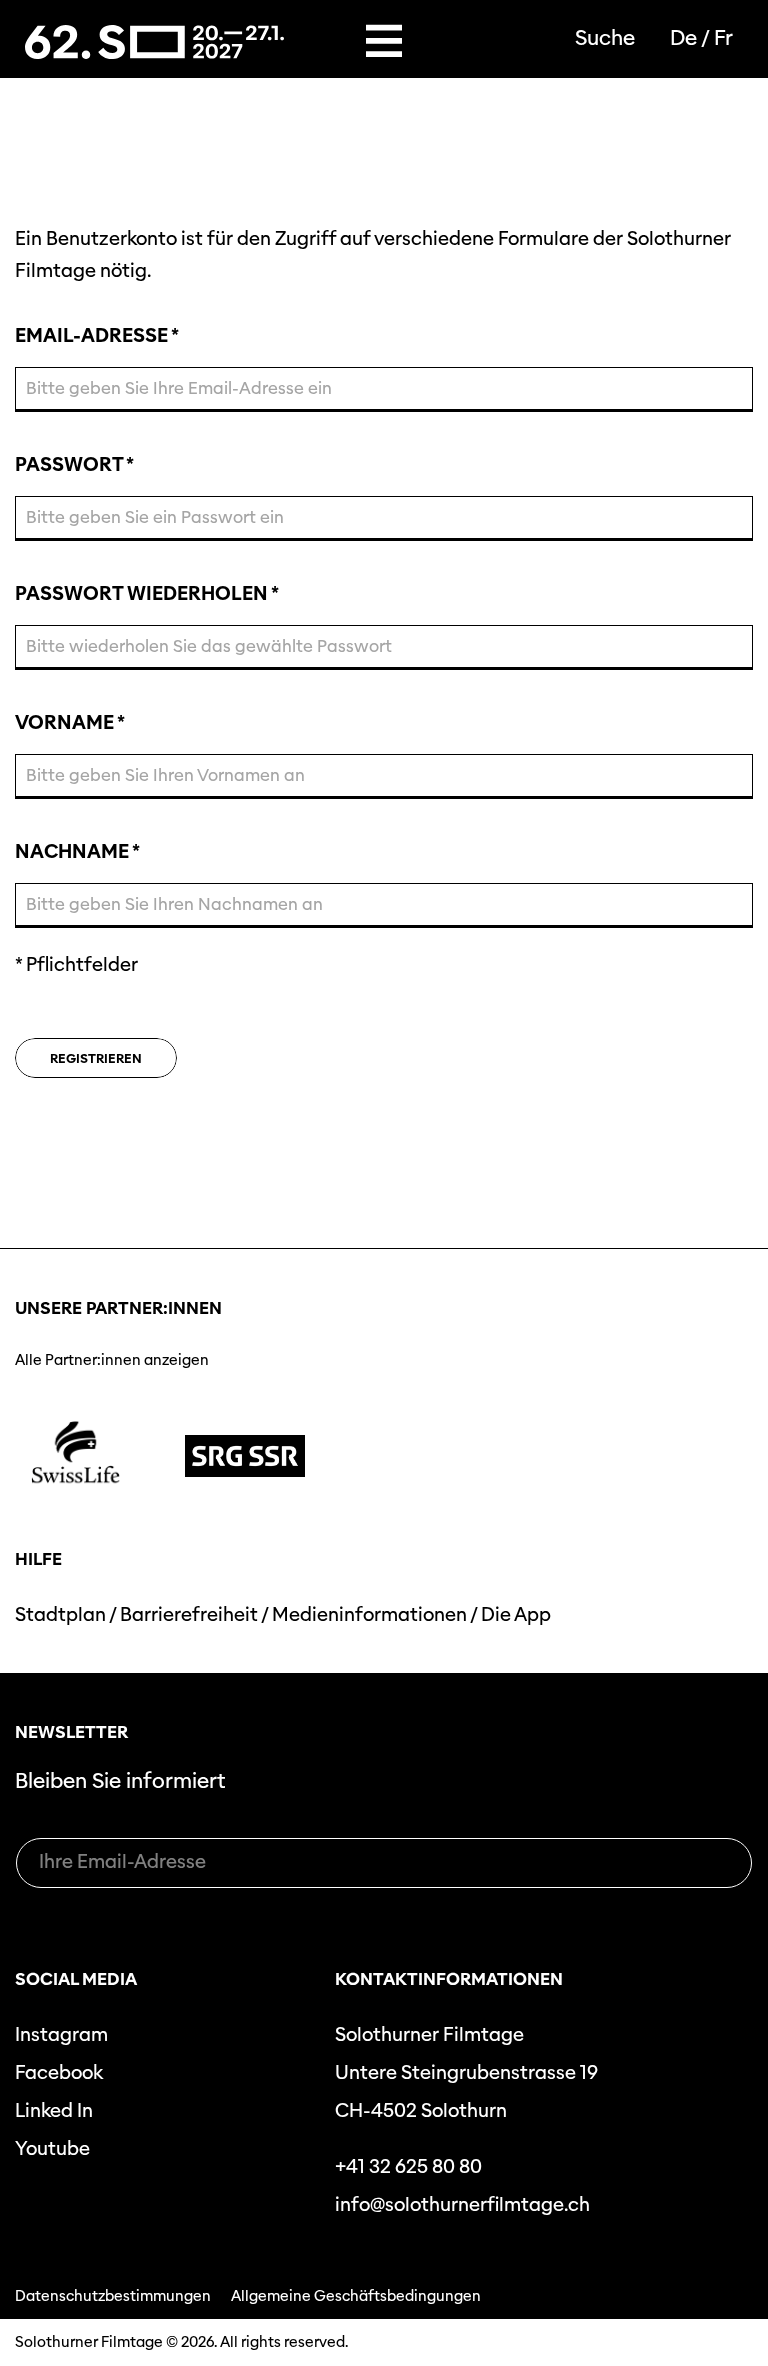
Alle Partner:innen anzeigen (112, 1360)
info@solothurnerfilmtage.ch (462, 2204)
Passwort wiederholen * (146, 595)
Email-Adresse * (96, 337)
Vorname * (69, 724)
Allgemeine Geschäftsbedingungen (356, 2296)
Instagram (61, 2034)
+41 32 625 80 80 (408, 2166)
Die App (516, 1614)
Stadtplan (60, 1614)
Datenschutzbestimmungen (113, 2296)
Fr (723, 37)
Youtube (52, 2148)
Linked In (54, 2110)
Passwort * (74, 466)
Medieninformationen (369, 1614)
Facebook (59, 2072)
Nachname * (77, 853)
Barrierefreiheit (189, 1614)
